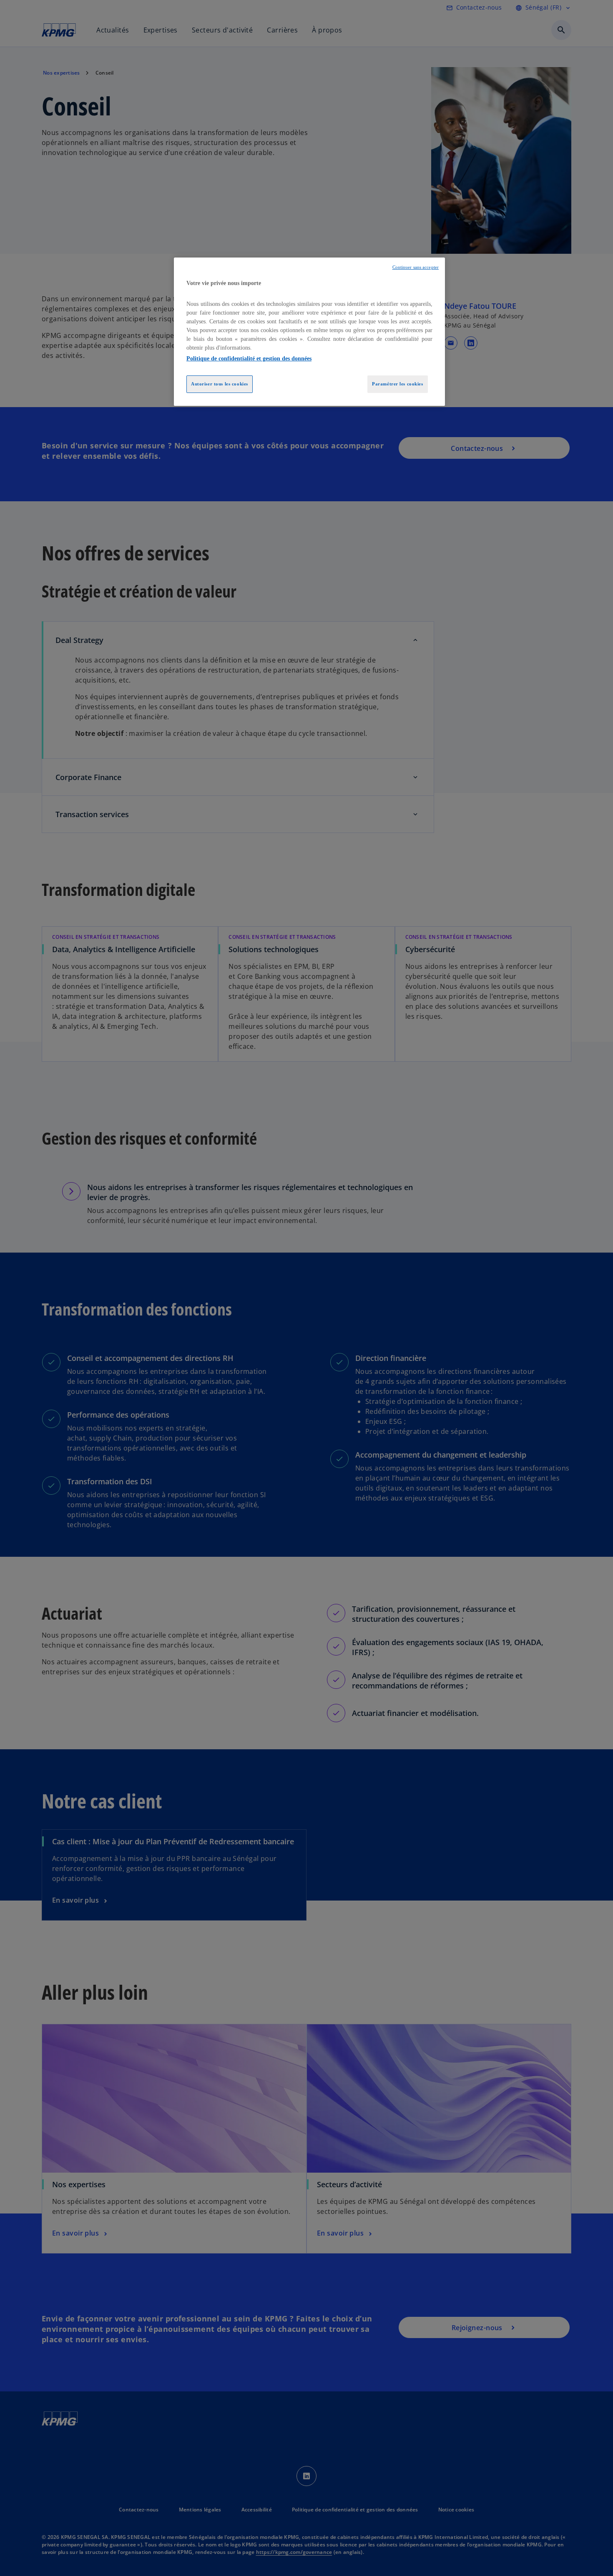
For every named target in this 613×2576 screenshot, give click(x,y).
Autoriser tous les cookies (220, 384)
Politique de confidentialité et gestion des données (249, 359)
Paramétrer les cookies (398, 384)
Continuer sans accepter (416, 267)
